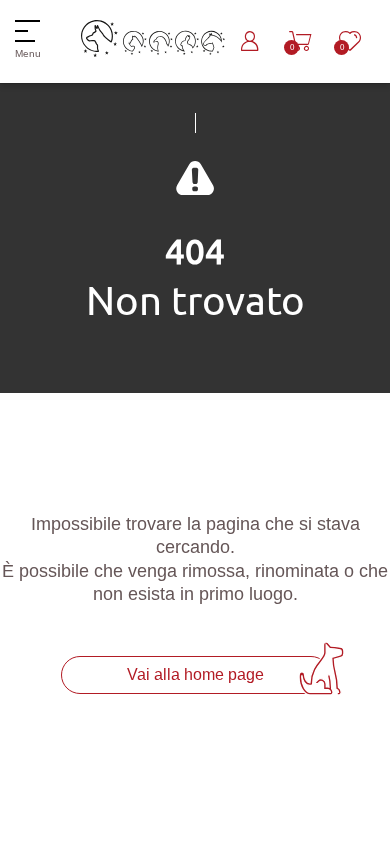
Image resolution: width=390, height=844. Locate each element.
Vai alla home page (195, 674)
